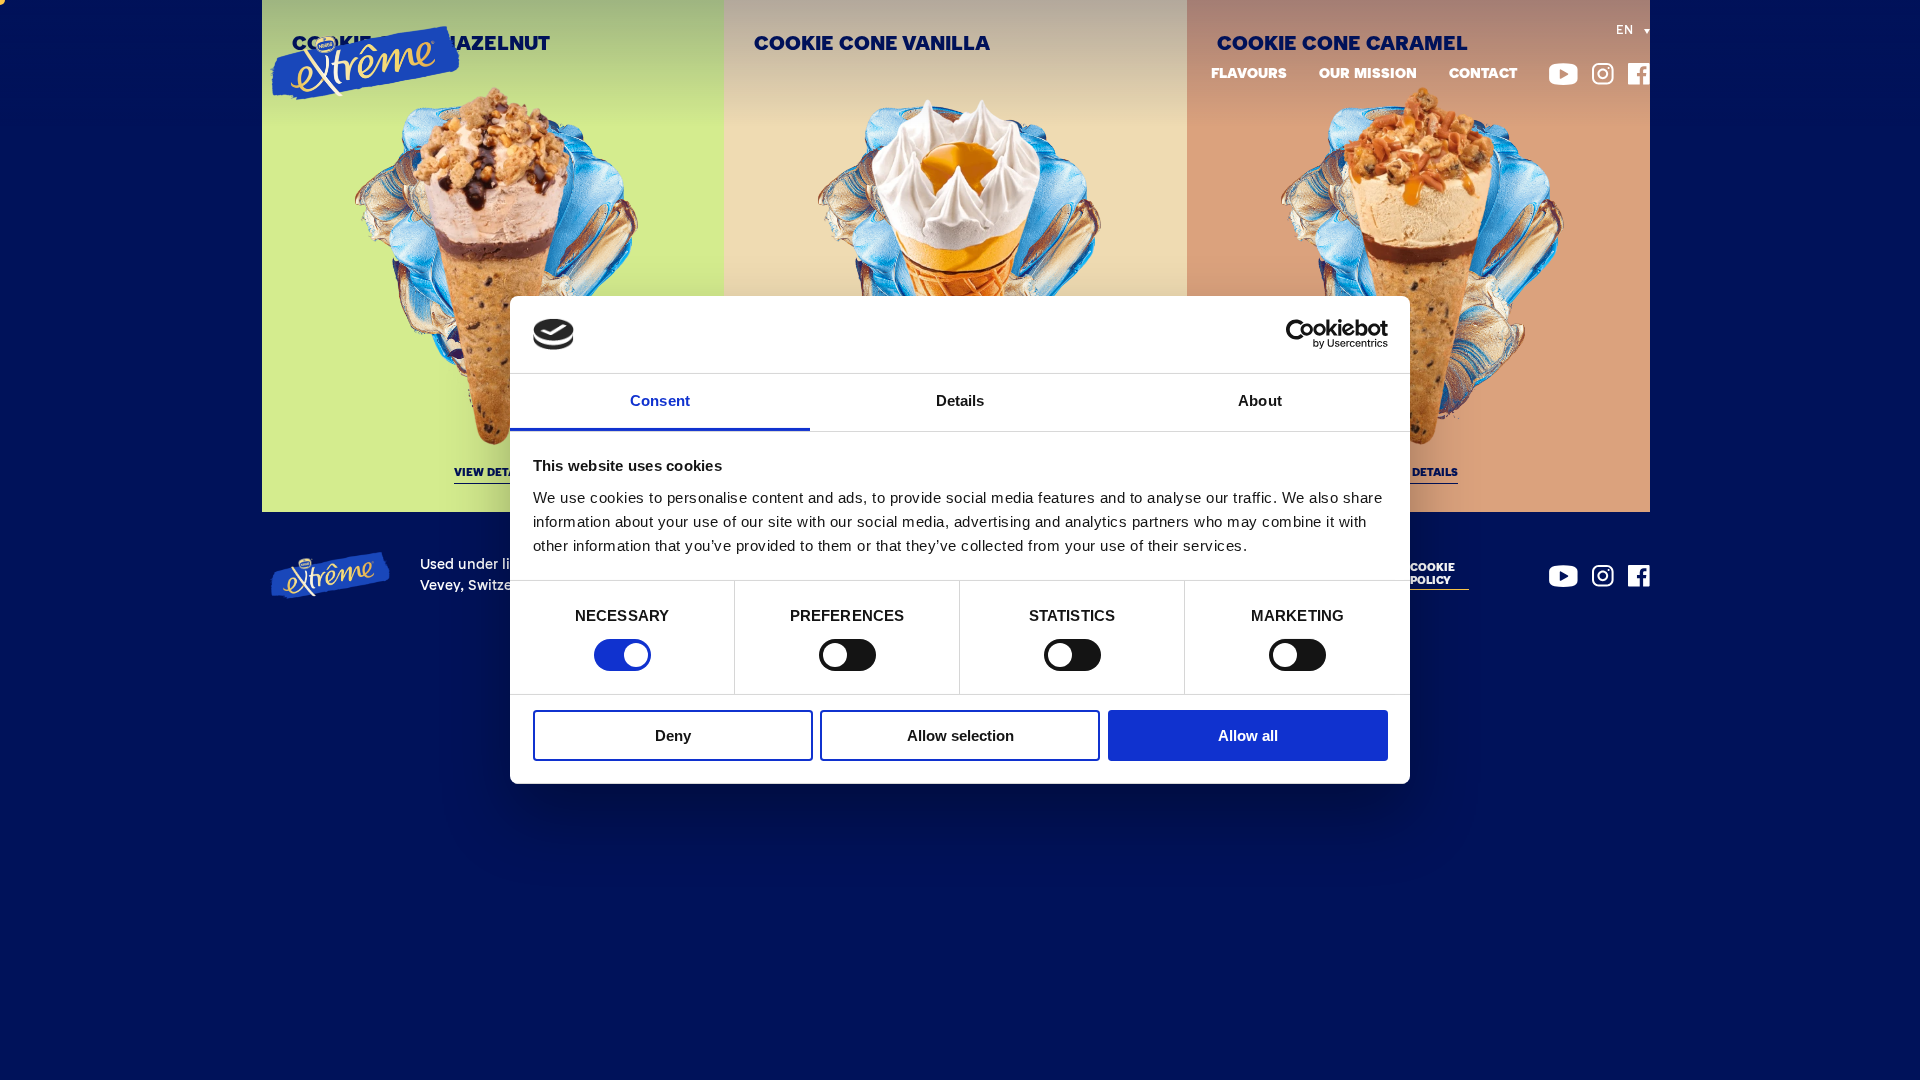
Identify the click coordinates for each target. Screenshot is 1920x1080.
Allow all (1248, 735)
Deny (673, 735)
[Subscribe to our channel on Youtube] (1563, 74)
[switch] (847, 655)
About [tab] (1260, 400)
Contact (1483, 74)
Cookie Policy (1432, 575)
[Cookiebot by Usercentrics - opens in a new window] (1300, 334)
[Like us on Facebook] (1639, 74)
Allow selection (960, 735)
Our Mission (1368, 74)
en (1624, 31)
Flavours (1249, 74)
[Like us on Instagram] (1603, 74)
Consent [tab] (660, 400)
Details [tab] (960, 400)
